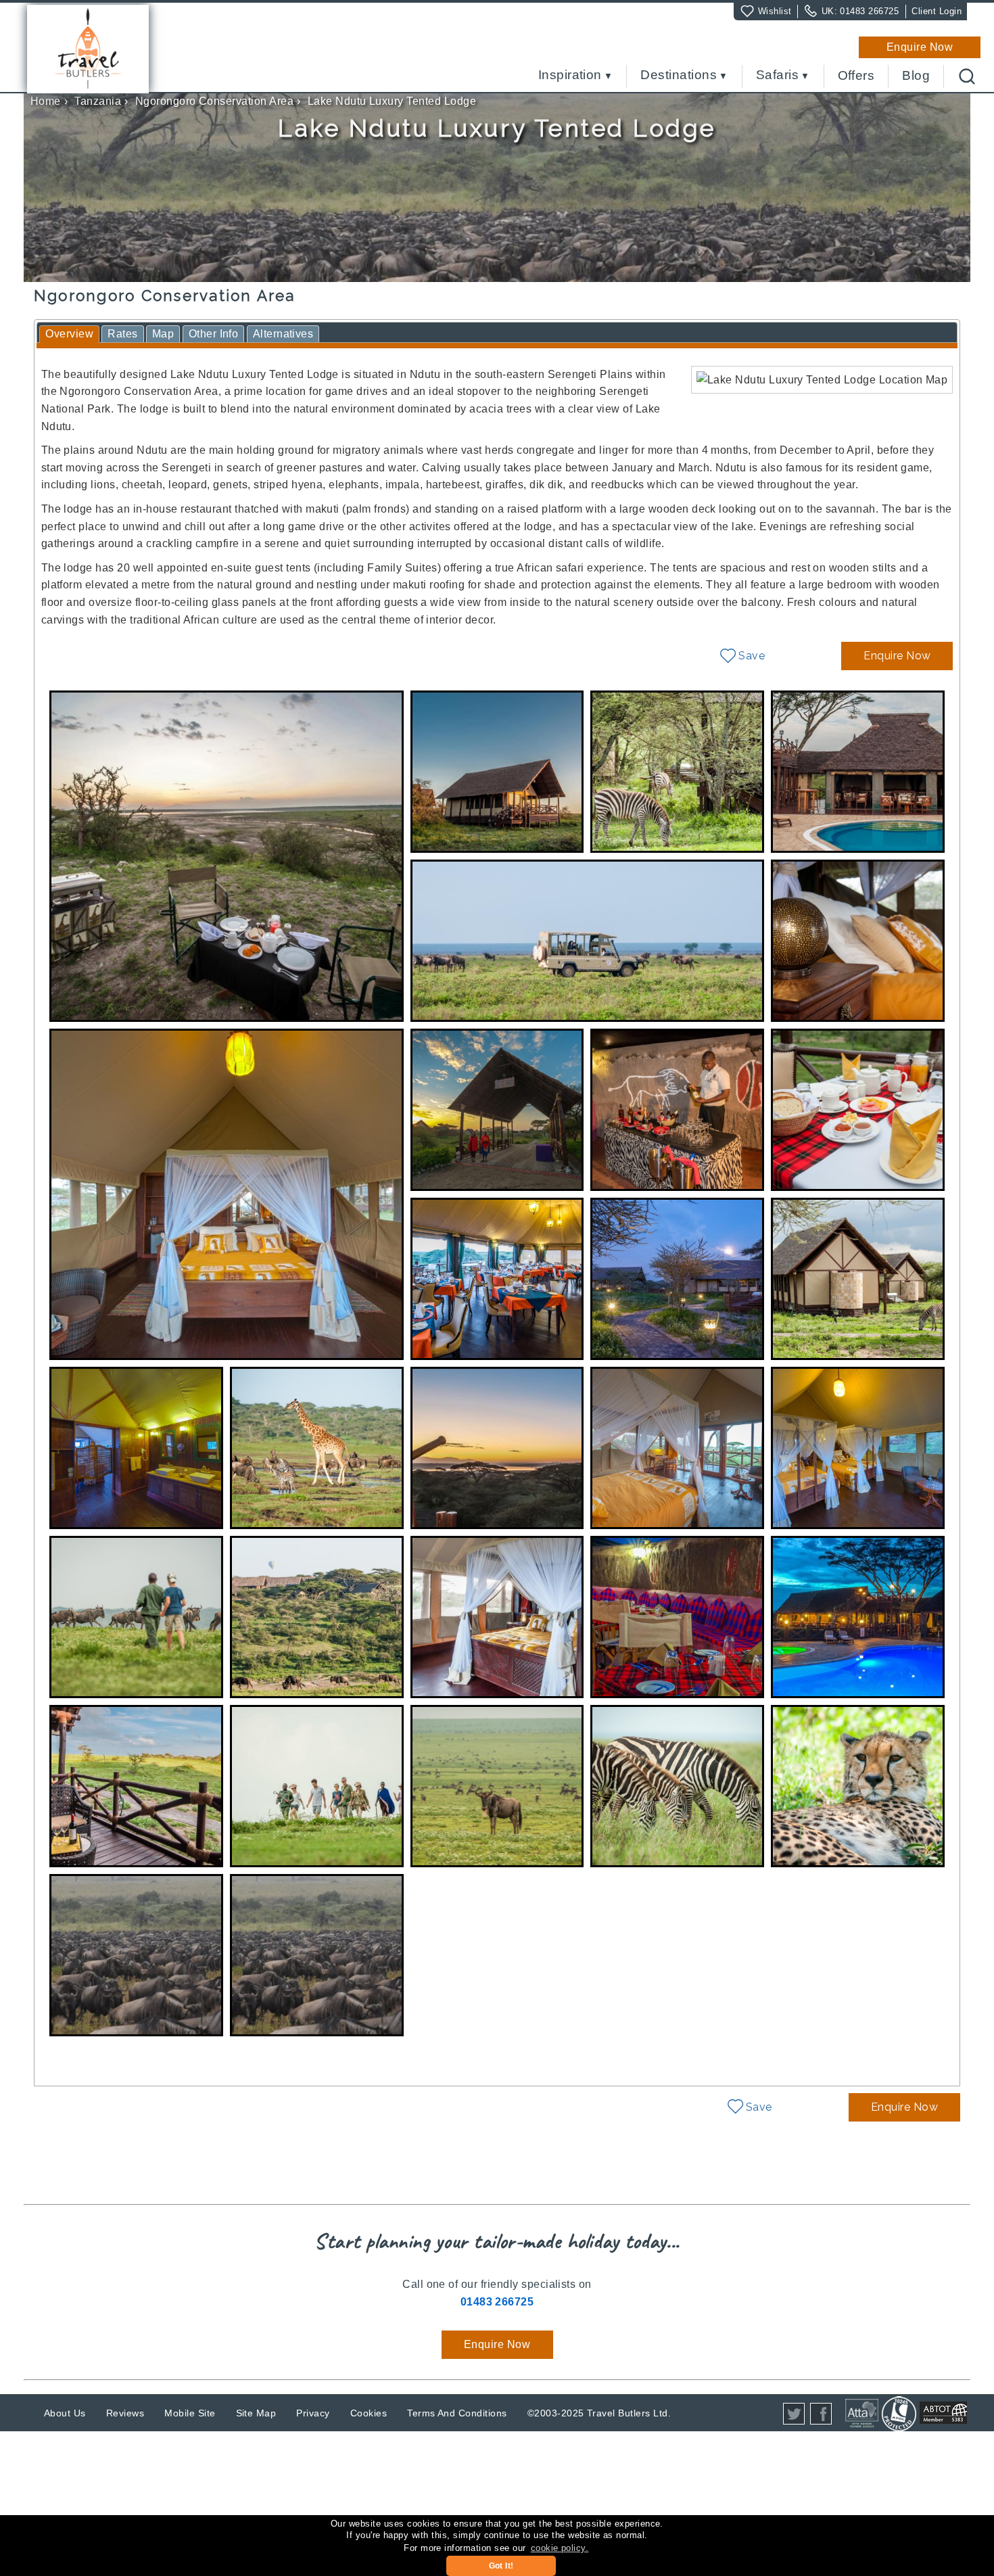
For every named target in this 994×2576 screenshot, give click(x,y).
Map (163, 334)
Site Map (256, 2413)
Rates (122, 334)
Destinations (679, 75)
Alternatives (283, 334)
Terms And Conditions (457, 2413)
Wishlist (775, 11)
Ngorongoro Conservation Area (214, 101)
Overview (69, 334)
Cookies (369, 2413)
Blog (916, 76)
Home (46, 101)
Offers (856, 76)
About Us (65, 2413)
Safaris (777, 75)
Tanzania (98, 101)
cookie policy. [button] (560, 2548)
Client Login (937, 11)
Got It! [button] (501, 2566)
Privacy (313, 2413)
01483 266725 (869, 11)
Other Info (214, 334)
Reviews (125, 2413)
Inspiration (570, 75)
